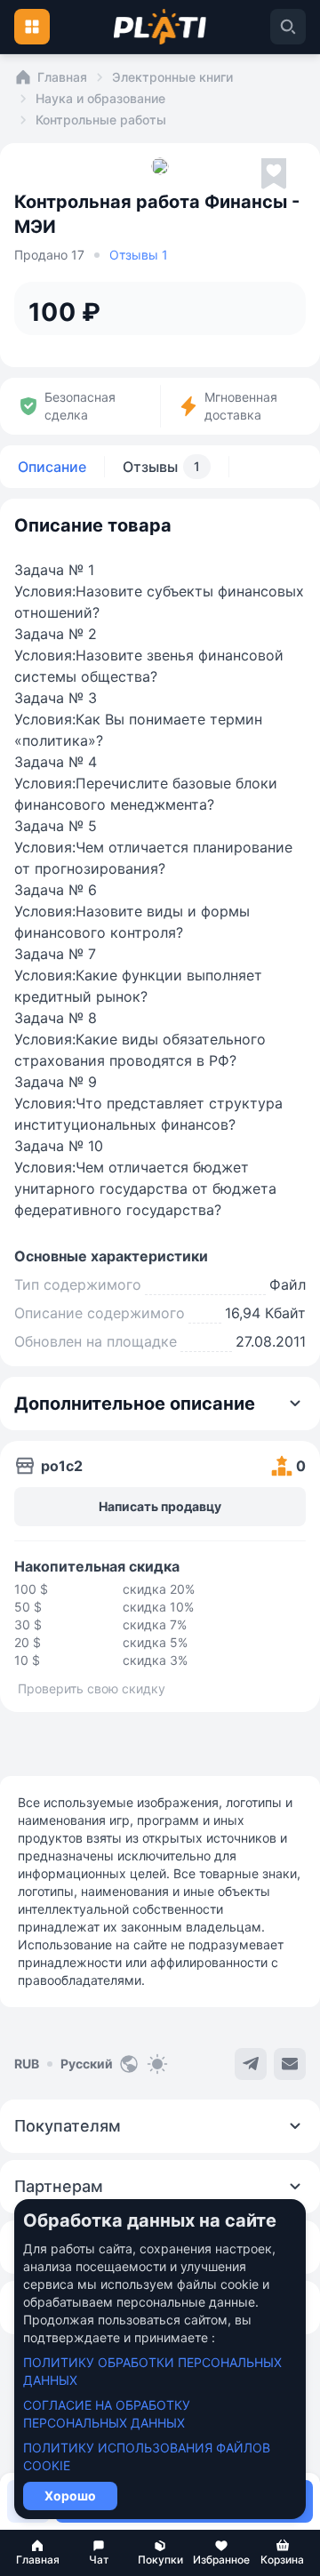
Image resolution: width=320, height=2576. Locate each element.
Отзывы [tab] (161, 467)
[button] (38, 2553)
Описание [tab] (52, 467)
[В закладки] (274, 174)
